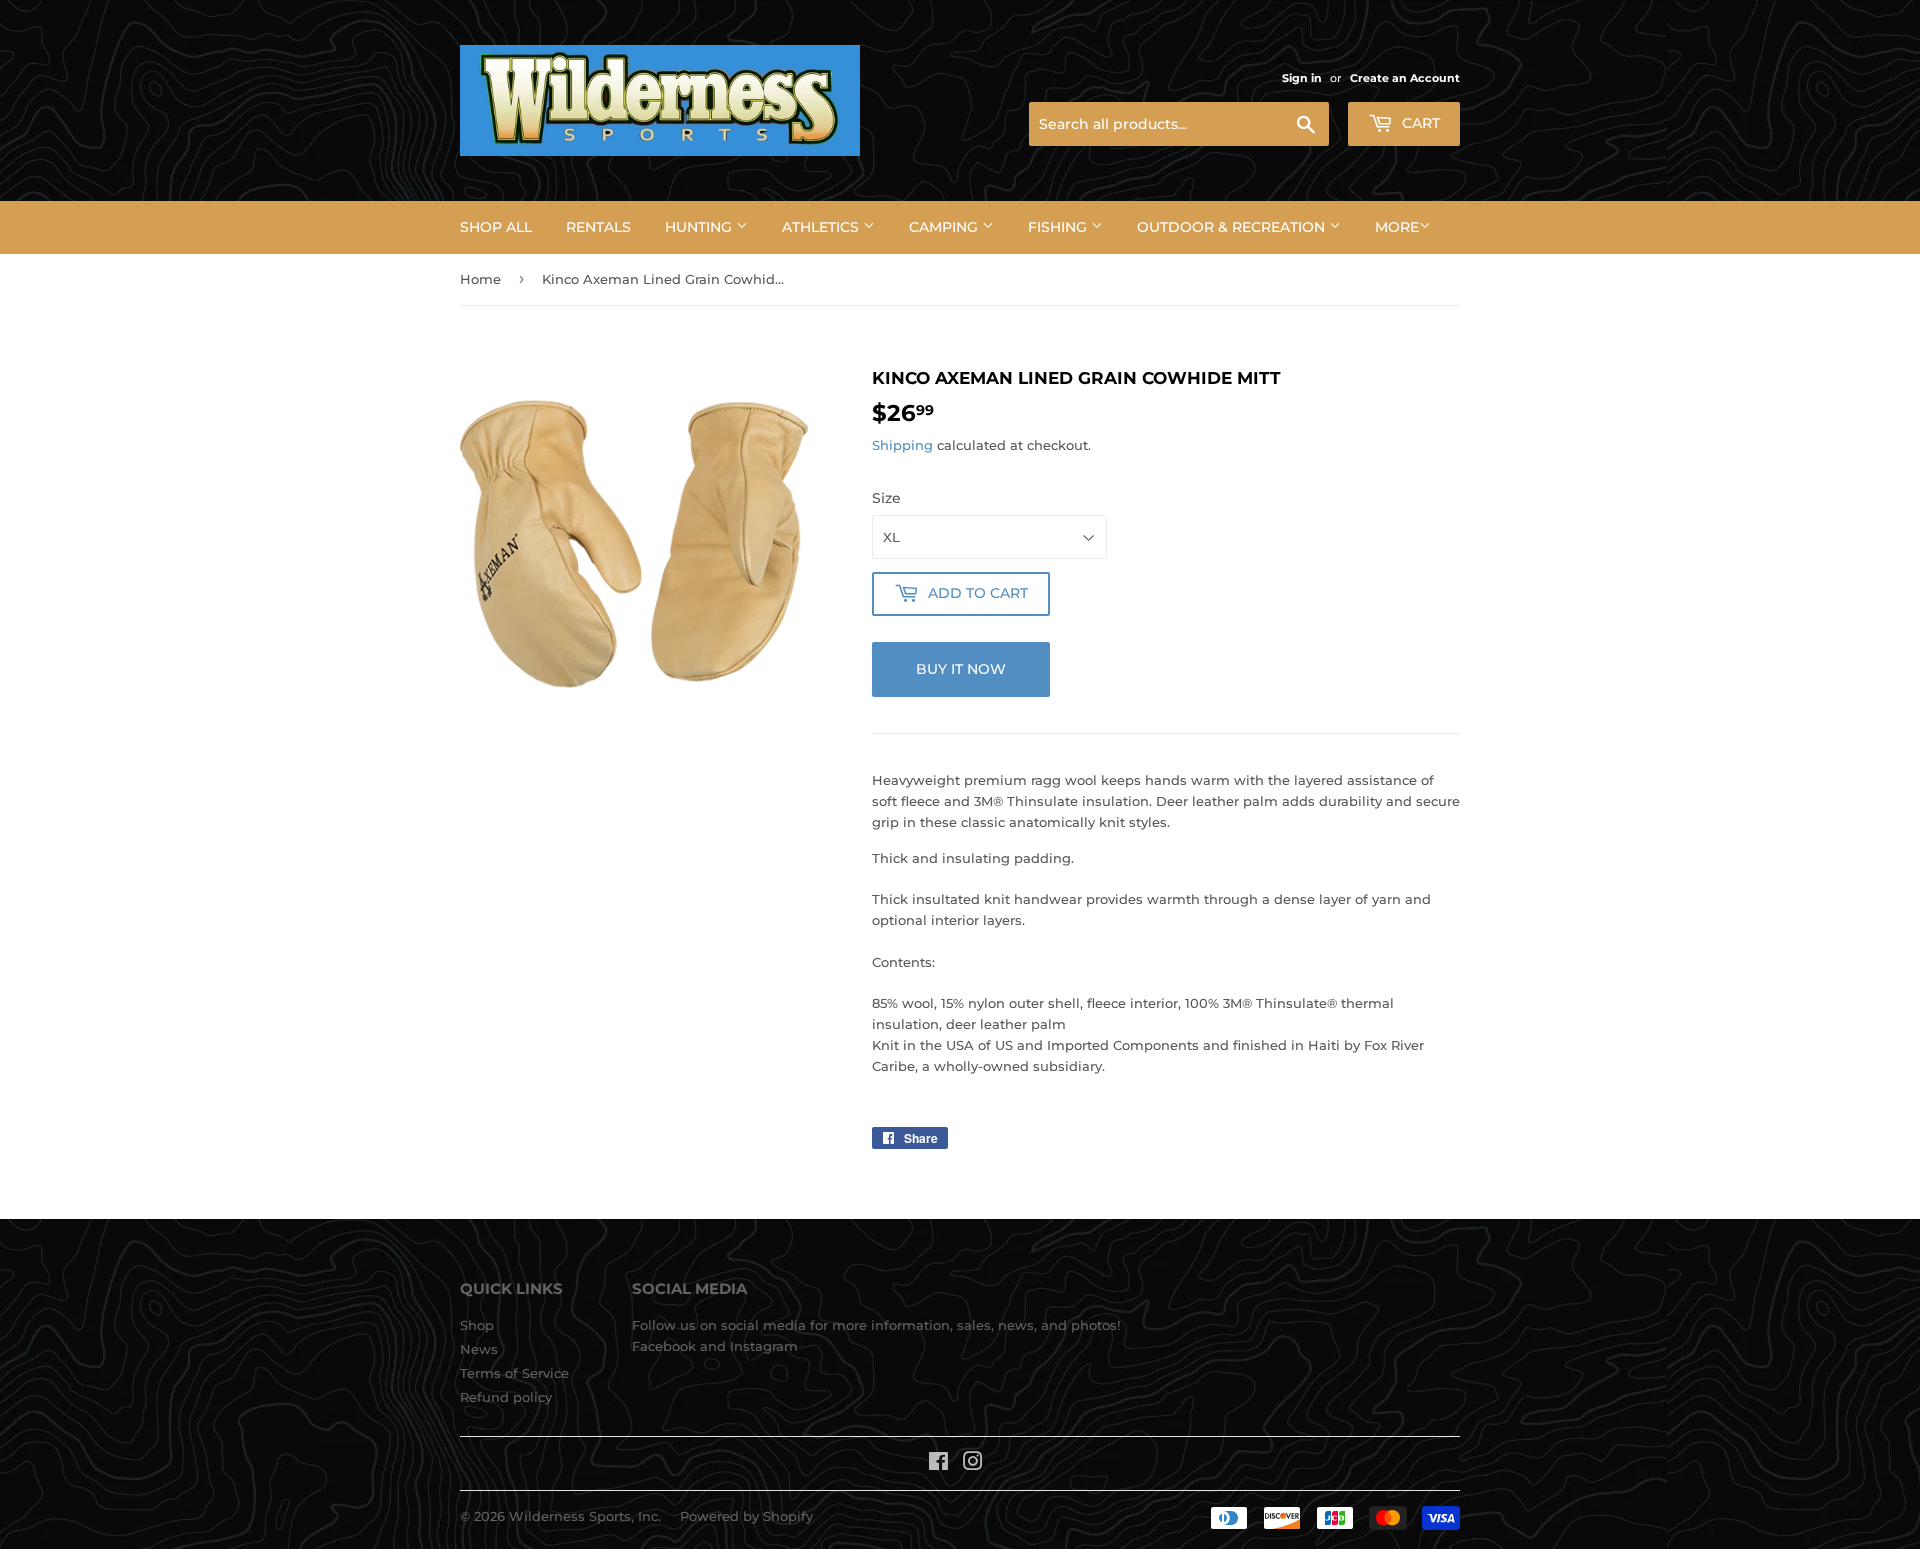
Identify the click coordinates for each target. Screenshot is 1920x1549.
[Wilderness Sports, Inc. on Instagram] (973, 1464)
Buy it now (961, 669)
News (479, 1349)
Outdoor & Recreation (1233, 227)
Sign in (1302, 78)
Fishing (1059, 227)
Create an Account (1405, 78)
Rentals (598, 227)
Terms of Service (514, 1373)
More (1397, 227)
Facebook (664, 1346)
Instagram (764, 1346)
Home (480, 279)
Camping (945, 227)
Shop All (496, 227)
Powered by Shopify (746, 1516)
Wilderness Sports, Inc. (585, 1516)
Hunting (700, 227)
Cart (1419, 123)
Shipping (902, 445)
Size (886, 498)
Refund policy (506, 1397)
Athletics (822, 227)
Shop (477, 1325)
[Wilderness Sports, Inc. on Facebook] (938, 1464)
